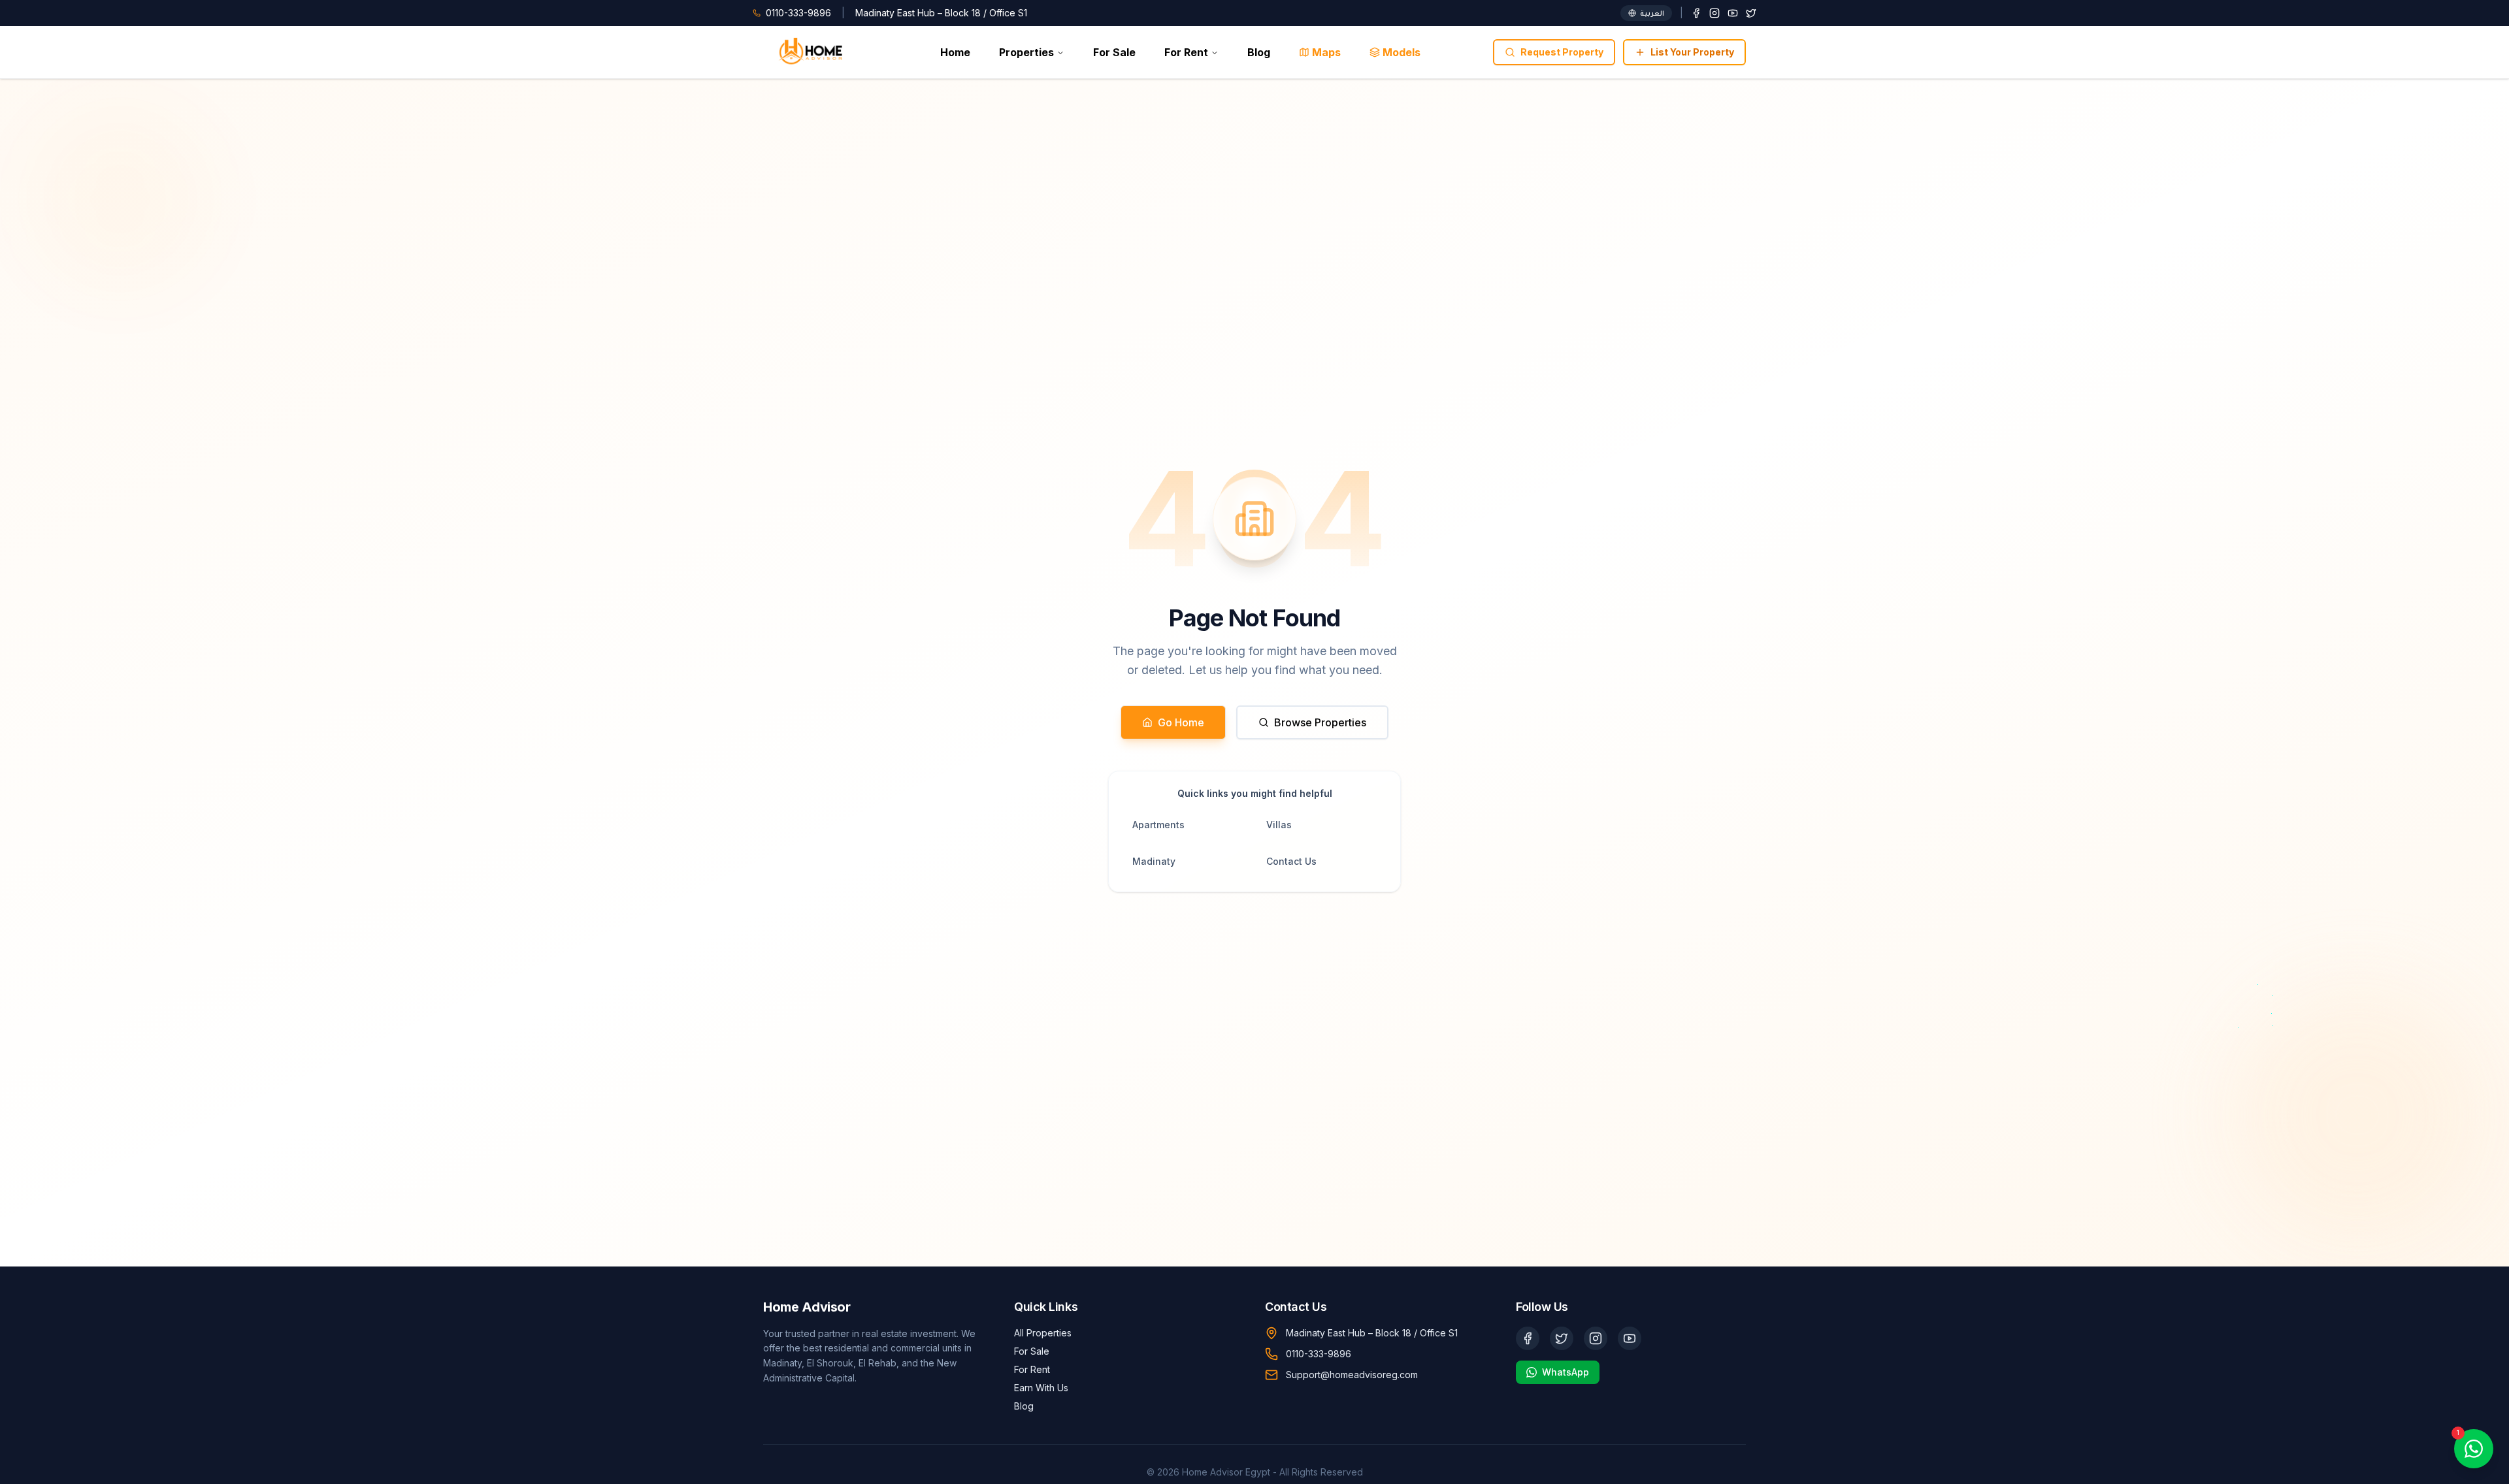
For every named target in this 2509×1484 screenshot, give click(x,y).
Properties (1026, 52)
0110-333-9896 (1319, 1354)
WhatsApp (1566, 1372)
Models (1402, 52)
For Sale (1114, 52)
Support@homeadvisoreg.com (1352, 1375)
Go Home (1181, 722)
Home (955, 52)
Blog (1259, 52)
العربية (1652, 13)
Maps (1326, 52)
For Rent (1186, 52)
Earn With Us (1041, 1388)
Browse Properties (1320, 722)
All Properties (1043, 1333)
